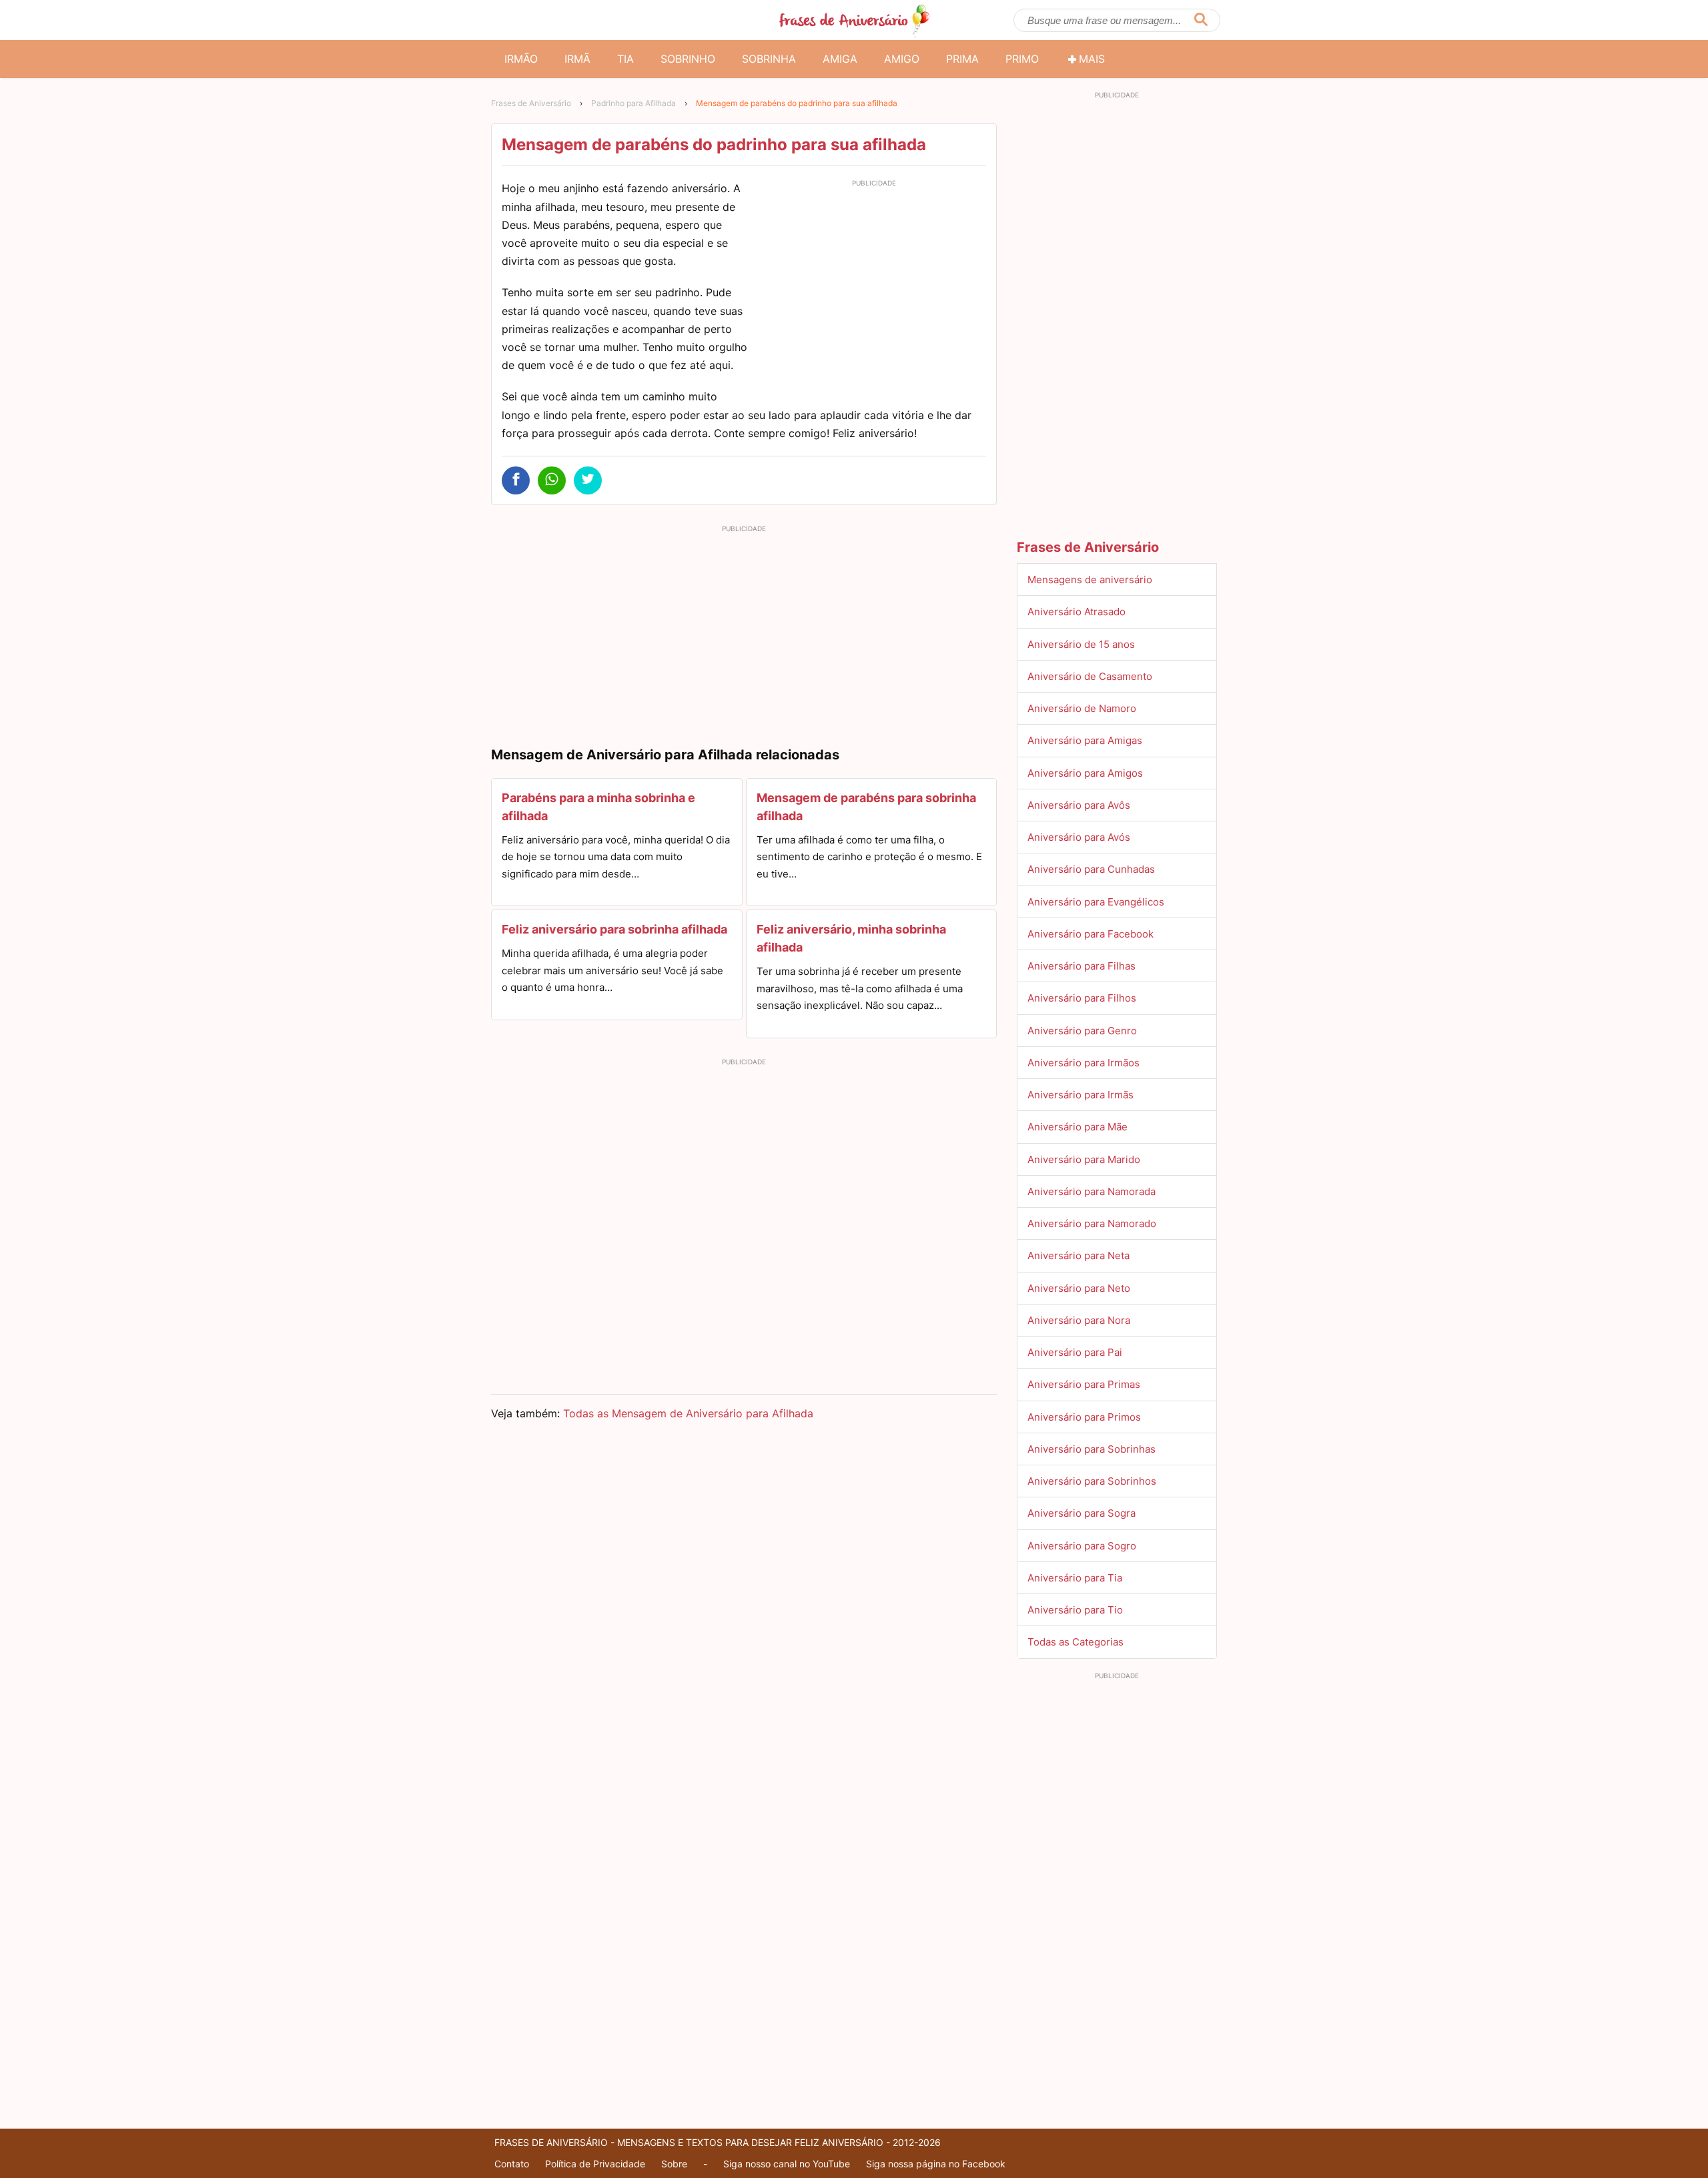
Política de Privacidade (595, 2164)
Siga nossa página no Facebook (936, 2164)
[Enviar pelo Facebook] (516, 480)
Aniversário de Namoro (1082, 708)
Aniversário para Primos (1084, 1417)
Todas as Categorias (1076, 1642)
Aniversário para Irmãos (1084, 1063)
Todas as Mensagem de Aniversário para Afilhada (688, 1413)
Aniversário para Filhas (1082, 966)
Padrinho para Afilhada (633, 103)
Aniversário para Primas (1084, 1384)
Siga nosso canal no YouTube (787, 2164)
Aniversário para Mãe (1078, 1127)
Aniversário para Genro (1082, 1031)
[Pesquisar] (1201, 20)
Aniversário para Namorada (1092, 1191)
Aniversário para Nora (1079, 1320)
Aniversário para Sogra (1082, 1513)
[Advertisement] (874, 286)
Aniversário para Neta (1079, 1255)
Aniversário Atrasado (1077, 612)
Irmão (521, 59)
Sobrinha (769, 59)
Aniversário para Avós (1079, 837)
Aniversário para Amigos (1085, 773)
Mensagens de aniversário (1090, 580)
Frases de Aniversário (531, 103)
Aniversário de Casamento (1090, 676)
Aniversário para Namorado (1092, 1223)
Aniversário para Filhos (1082, 998)
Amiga (840, 59)
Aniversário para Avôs (1079, 805)
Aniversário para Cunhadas (1091, 869)
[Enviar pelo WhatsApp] (552, 480)
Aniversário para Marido (1084, 1159)
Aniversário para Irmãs (1081, 1095)
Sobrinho (688, 59)
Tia (625, 59)
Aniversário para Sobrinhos (1092, 1481)
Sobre (674, 2164)
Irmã (577, 59)
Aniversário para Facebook (1091, 934)
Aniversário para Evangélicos (1096, 902)
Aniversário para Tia (1075, 1578)
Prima (962, 59)
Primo (1022, 59)
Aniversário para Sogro (1082, 1546)
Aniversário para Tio (1075, 1610)
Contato (512, 2164)
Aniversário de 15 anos (1081, 644)
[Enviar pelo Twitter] (588, 480)
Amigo (902, 59)
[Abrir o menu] (507, 20)
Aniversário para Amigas (1085, 740)
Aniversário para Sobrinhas (1092, 1449)
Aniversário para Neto (1079, 1288)
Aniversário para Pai (1075, 1352)
